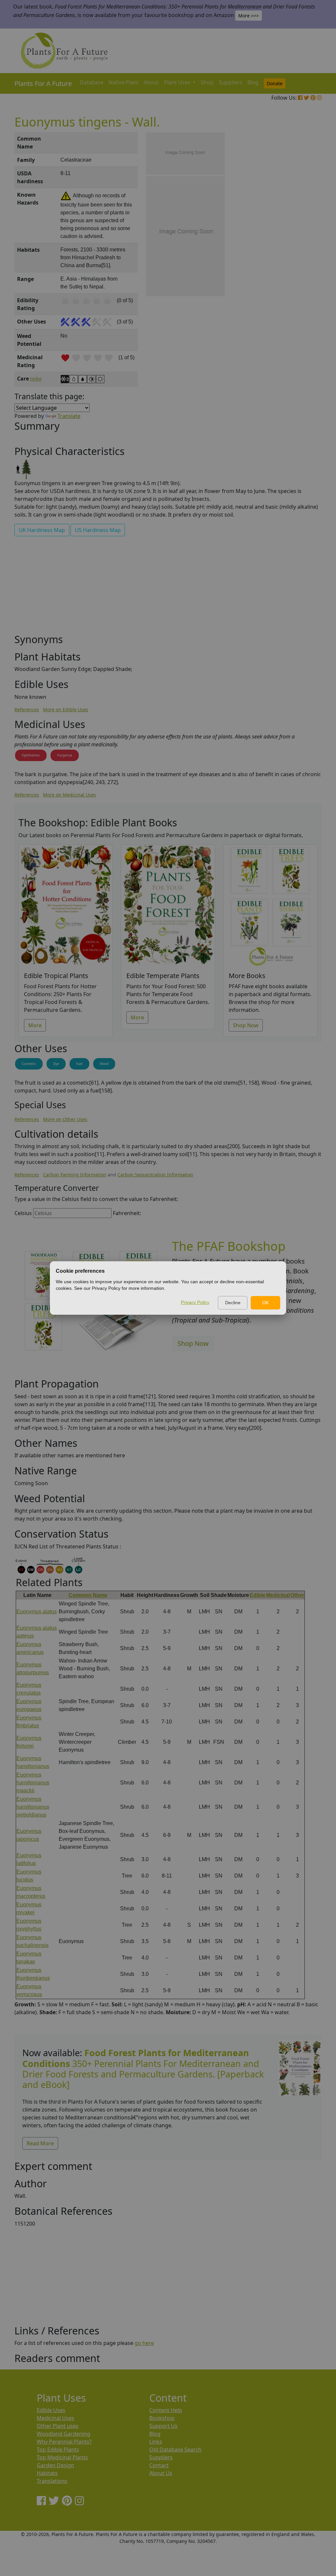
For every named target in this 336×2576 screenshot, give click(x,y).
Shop (207, 82)
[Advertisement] (299, 244)
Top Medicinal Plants (62, 2457)
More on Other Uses (65, 1119)
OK (265, 1303)
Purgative (65, 755)
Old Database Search (175, 2449)
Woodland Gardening (63, 2434)
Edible (258, 1595)
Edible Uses (51, 2410)
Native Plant (124, 82)
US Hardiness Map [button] (98, 530)
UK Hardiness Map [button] (42, 530)
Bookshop (162, 2418)
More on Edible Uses (66, 709)
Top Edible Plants (58, 2449)
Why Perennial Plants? (64, 2442)
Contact (159, 2465)
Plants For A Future (43, 83)
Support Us (163, 2426)
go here (144, 2343)
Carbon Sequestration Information (155, 1175)
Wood (104, 1064)
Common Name (88, 1595)
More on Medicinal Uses (70, 795)
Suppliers (231, 82)
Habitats (47, 2473)
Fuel (79, 1064)
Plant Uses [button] (178, 82)
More (35, 1025)
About (151, 82)
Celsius (23, 1213)
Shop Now (246, 1025)
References (27, 709)
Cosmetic (29, 1064)
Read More (40, 2143)
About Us (161, 2473)
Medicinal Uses (55, 2418)
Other (297, 1595)
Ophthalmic (31, 755)
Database (92, 82)
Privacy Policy (195, 1302)
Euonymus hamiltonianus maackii (33, 1783)
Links (156, 2442)
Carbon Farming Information (75, 1175)
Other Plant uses (58, 2426)
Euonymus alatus (37, 1612)
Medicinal (278, 1595)
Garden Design (55, 2465)
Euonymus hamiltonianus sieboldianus (33, 1807)
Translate (69, 416)
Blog (253, 82)
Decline (233, 1303)
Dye (56, 1064)
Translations (52, 2481)
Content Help (166, 2410)
